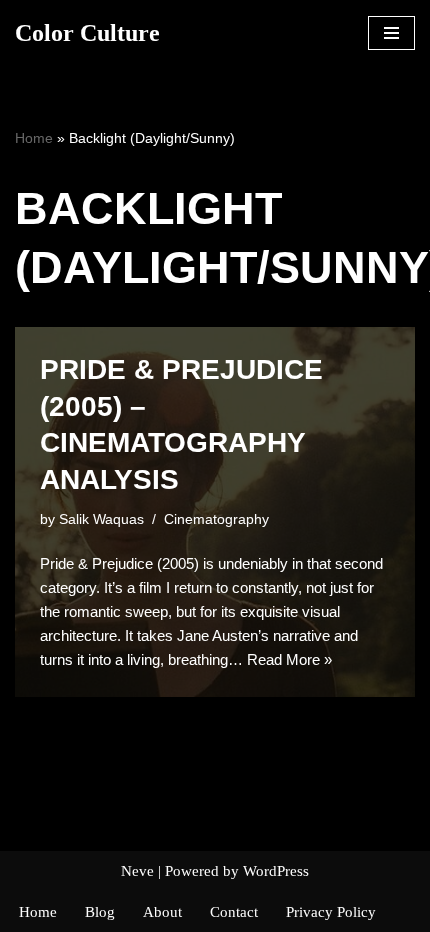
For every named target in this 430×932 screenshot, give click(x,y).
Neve (137, 871)
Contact (234, 912)
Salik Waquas (101, 519)
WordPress (276, 871)
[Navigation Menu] (391, 33)
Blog (100, 912)
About (162, 912)
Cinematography (216, 519)
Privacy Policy (331, 912)
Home (34, 138)
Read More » (289, 659)
